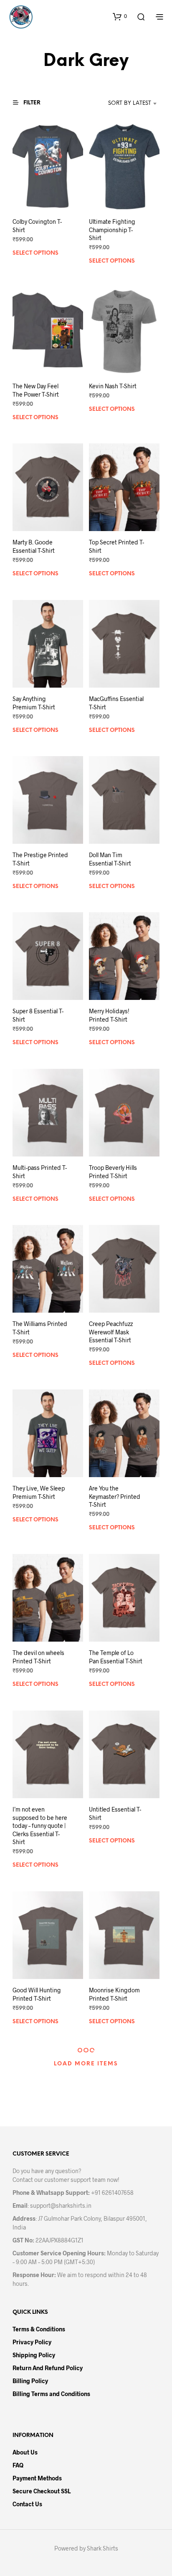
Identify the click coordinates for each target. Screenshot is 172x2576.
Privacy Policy (32, 2342)
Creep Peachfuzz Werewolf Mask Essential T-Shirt (111, 1332)
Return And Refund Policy (48, 2368)
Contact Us (27, 2504)
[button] (120, 16)
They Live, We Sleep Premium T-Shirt (39, 1492)
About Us (25, 2452)
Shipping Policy (34, 2355)
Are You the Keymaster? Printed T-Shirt (115, 1496)
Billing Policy (30, 2381)
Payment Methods (37, 2478)
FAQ (18, 2465)
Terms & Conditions (39, 2329)
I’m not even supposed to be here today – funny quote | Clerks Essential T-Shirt (40, 1826)
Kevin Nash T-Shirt (113, 386)
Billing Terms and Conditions (51, 2394)
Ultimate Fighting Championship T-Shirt (112, 230)
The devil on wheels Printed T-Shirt (38, 1657)
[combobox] (121, 104)
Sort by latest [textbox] (130, 103)
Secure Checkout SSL (42, 2491)
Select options (35, 253)
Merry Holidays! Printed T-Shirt (109, 1015)
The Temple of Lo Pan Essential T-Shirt (116, 1657)
